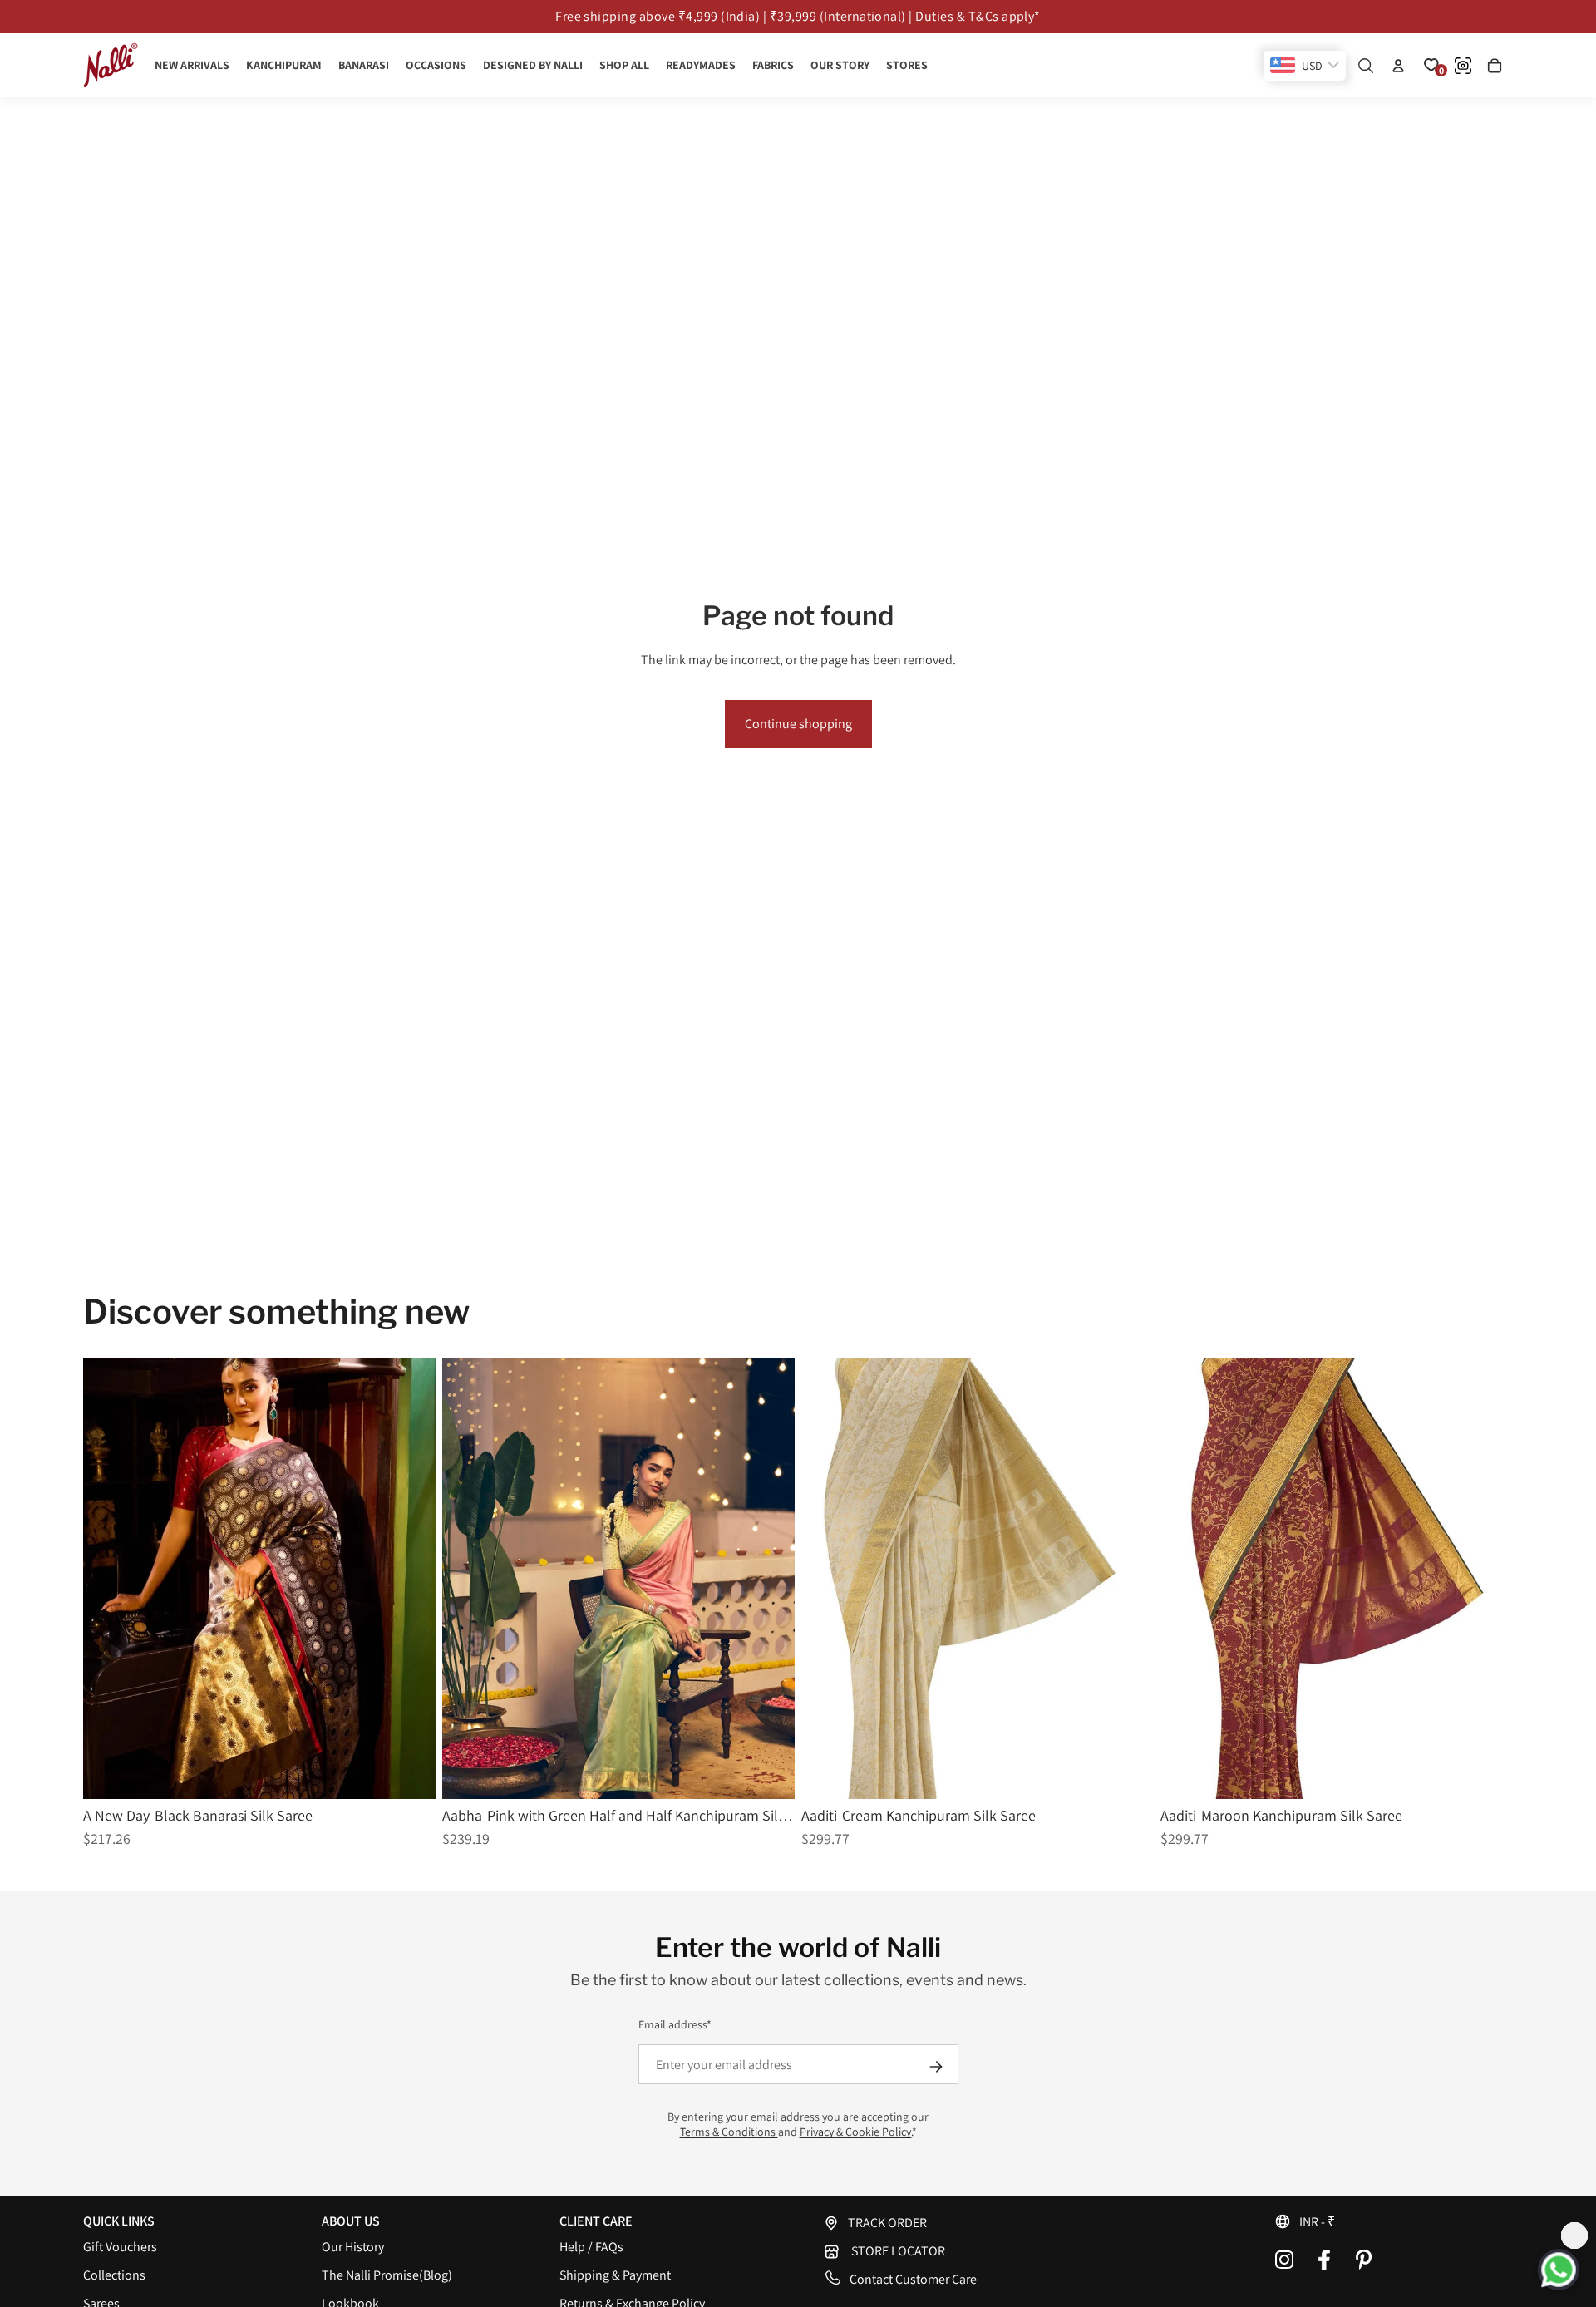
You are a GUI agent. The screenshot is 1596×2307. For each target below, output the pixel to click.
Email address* (675, 2024)
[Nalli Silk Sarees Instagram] (1284, 2260)
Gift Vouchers (120, 2247)
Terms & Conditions (729, 2132)
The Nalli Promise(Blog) (387, 2275)
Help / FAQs (591, 2247)
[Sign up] (936, 2067)
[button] (1394, 2221)
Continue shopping (798, 724)
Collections (114, 2275)
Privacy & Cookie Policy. (856, 2132)
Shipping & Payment (615, 2275)
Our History (353, 2247)
